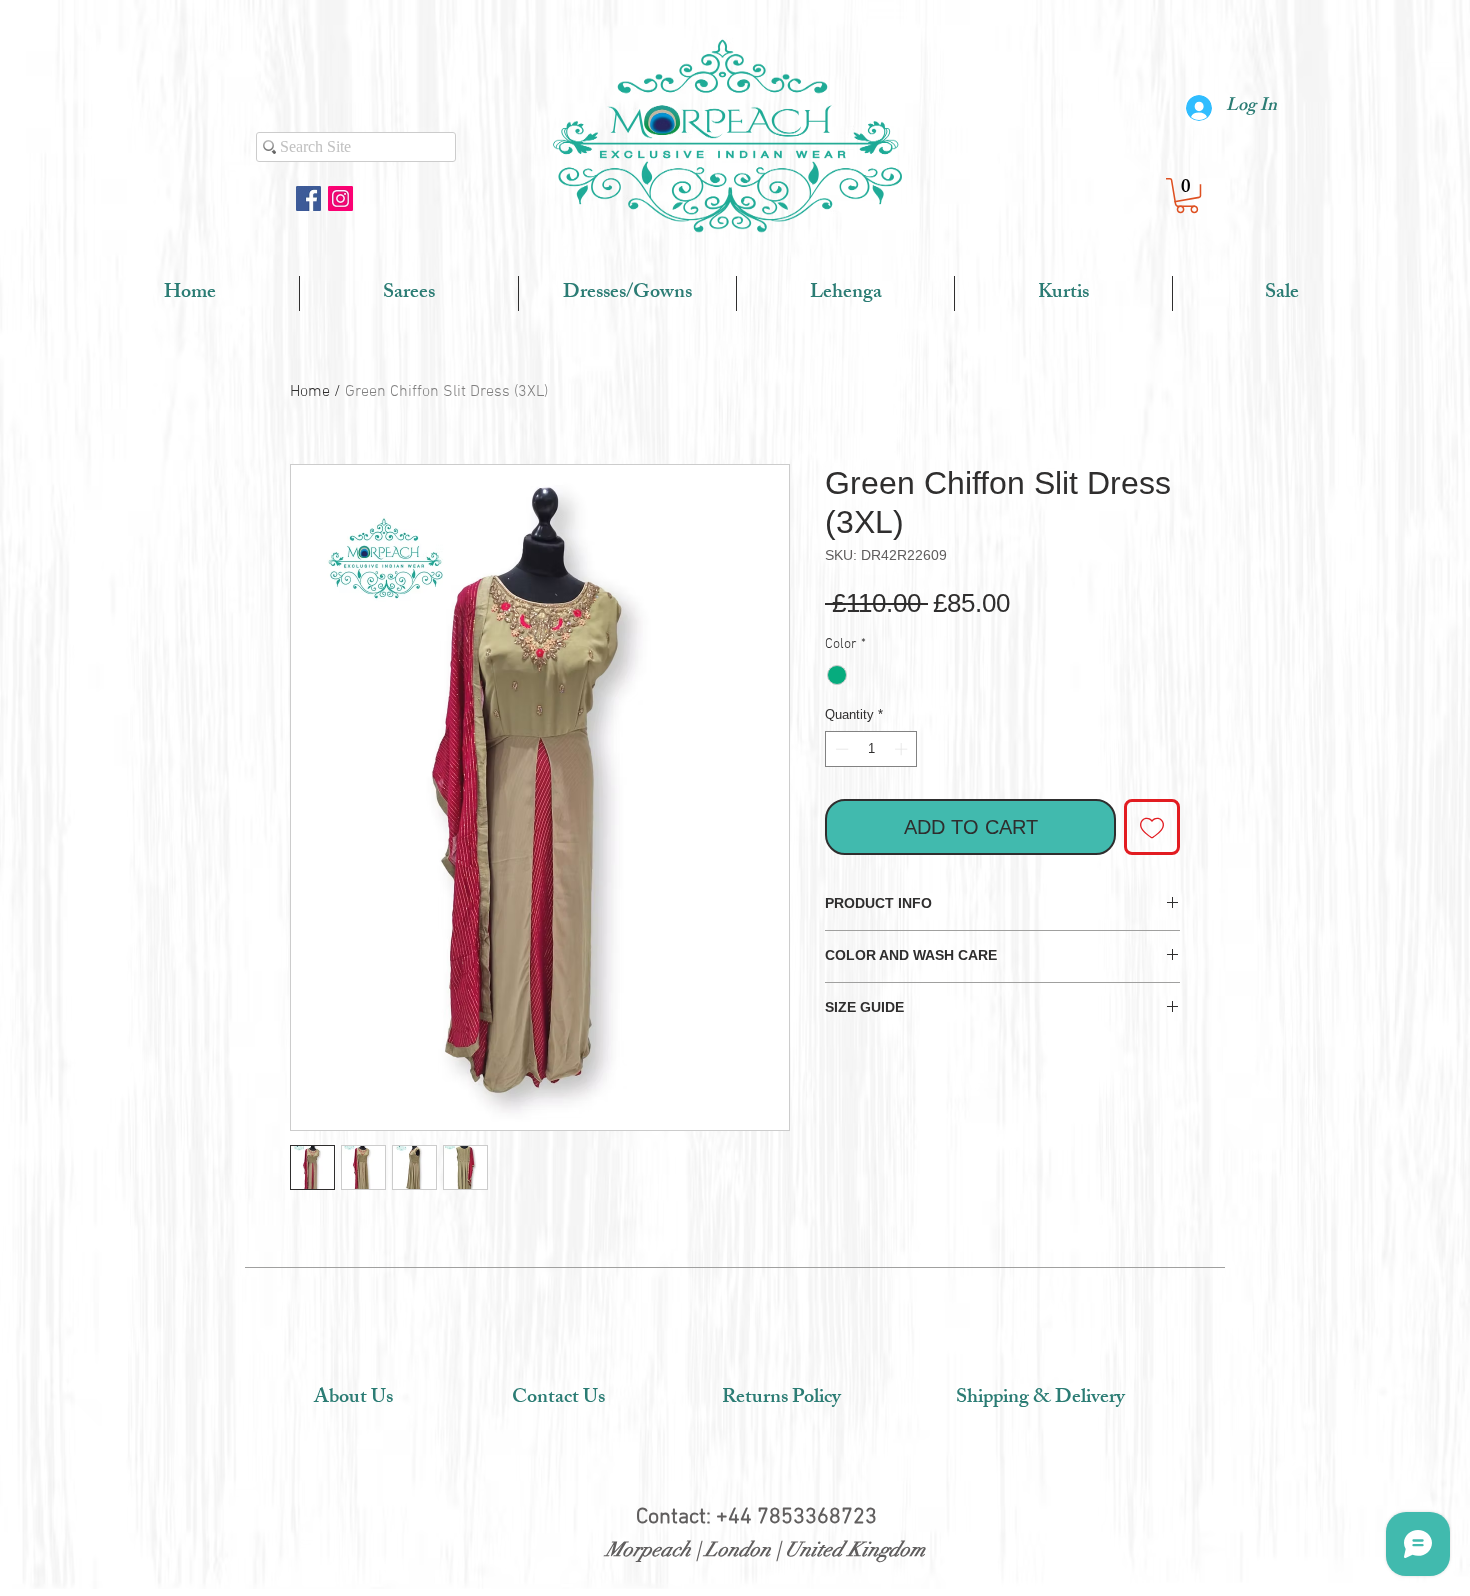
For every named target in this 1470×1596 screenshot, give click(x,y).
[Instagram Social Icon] (340, 198)
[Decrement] (840, 749)
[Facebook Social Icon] (308, 198)
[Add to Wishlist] (1152, 827)
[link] (1187, 195)
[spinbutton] (871, 749)
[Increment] (903, 749)
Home (310, 392)
